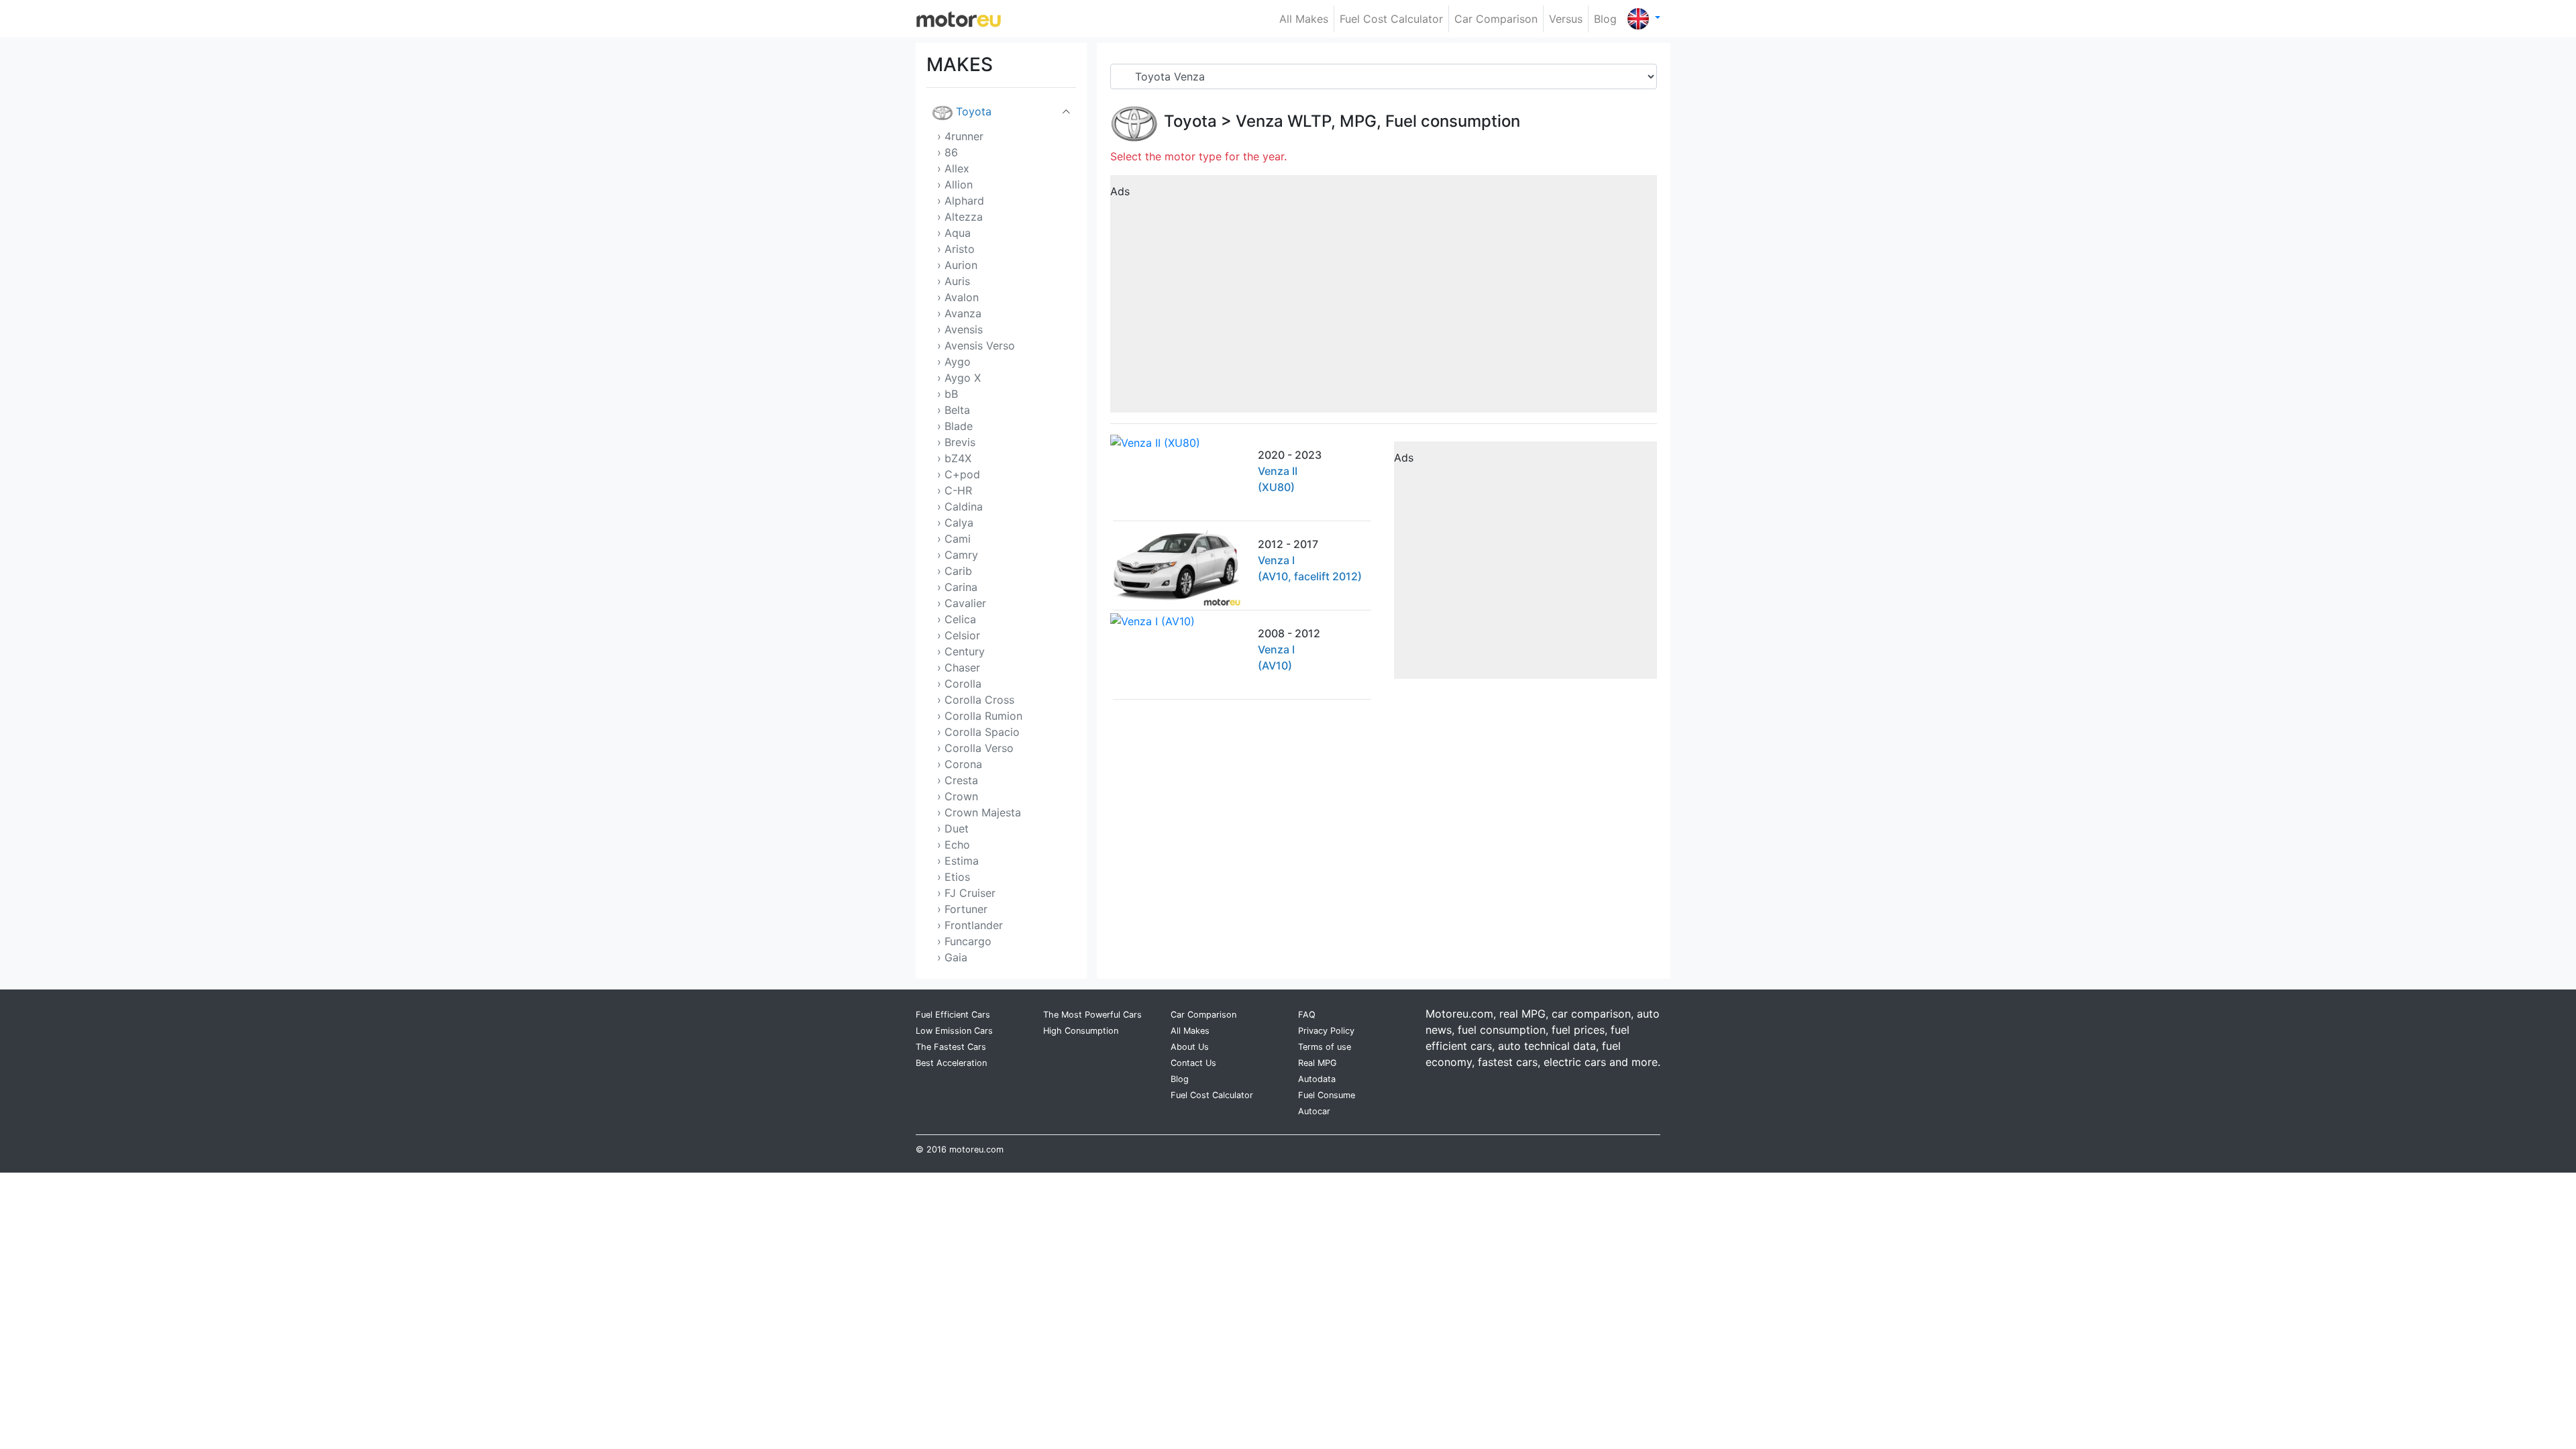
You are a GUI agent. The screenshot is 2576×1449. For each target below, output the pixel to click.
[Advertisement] (1384, 299)
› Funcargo (964, 941)
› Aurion (957, 265)
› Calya (955, 523)
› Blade (955, 426)
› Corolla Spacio (978, 732)
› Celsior (959, 635)
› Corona (960, 764)
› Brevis (956, 442)
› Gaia (952, 957)
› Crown (958, 796)
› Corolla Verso (975, 748)
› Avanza (959, 313)
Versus (1566, 19)
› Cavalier (962, 603)
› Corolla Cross (976, 700)
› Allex (953, 168)
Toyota (974, 111)
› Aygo (954, 362)
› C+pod (959, 474)
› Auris (954, 281)
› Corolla (959, 684)
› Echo (954, 845)
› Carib (955, 571)
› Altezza (960, 217)
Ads (1120, 191)
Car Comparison (1496, 19)
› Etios (954, 877)
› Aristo (956, 249)
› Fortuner (962, 909)
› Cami (954, 539)
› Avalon (958, 297)
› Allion (955, 184)
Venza (1259, 121)
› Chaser (959, 667)
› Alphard (961, 201)
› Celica (957, 619)
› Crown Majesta (979, 812)
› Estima (958, 861)
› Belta (954, 410)
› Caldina (960, 506)
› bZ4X (954, 458)
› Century (961, 651)
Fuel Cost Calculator (1391, 19)
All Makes (1304, 19)
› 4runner (960, 136)
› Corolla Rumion (980, 716)
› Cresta (958, 780)
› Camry (958, 555)
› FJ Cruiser (966, 893)
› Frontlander (970, 925)
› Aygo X (959, 378)
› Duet (953, 828)
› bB (948, 394)
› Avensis (960, 329)
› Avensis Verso (976, 345)
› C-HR (955, 490)
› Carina (957, 587)
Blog (1605, 19)
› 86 (948, 152)
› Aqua (954, 233)
